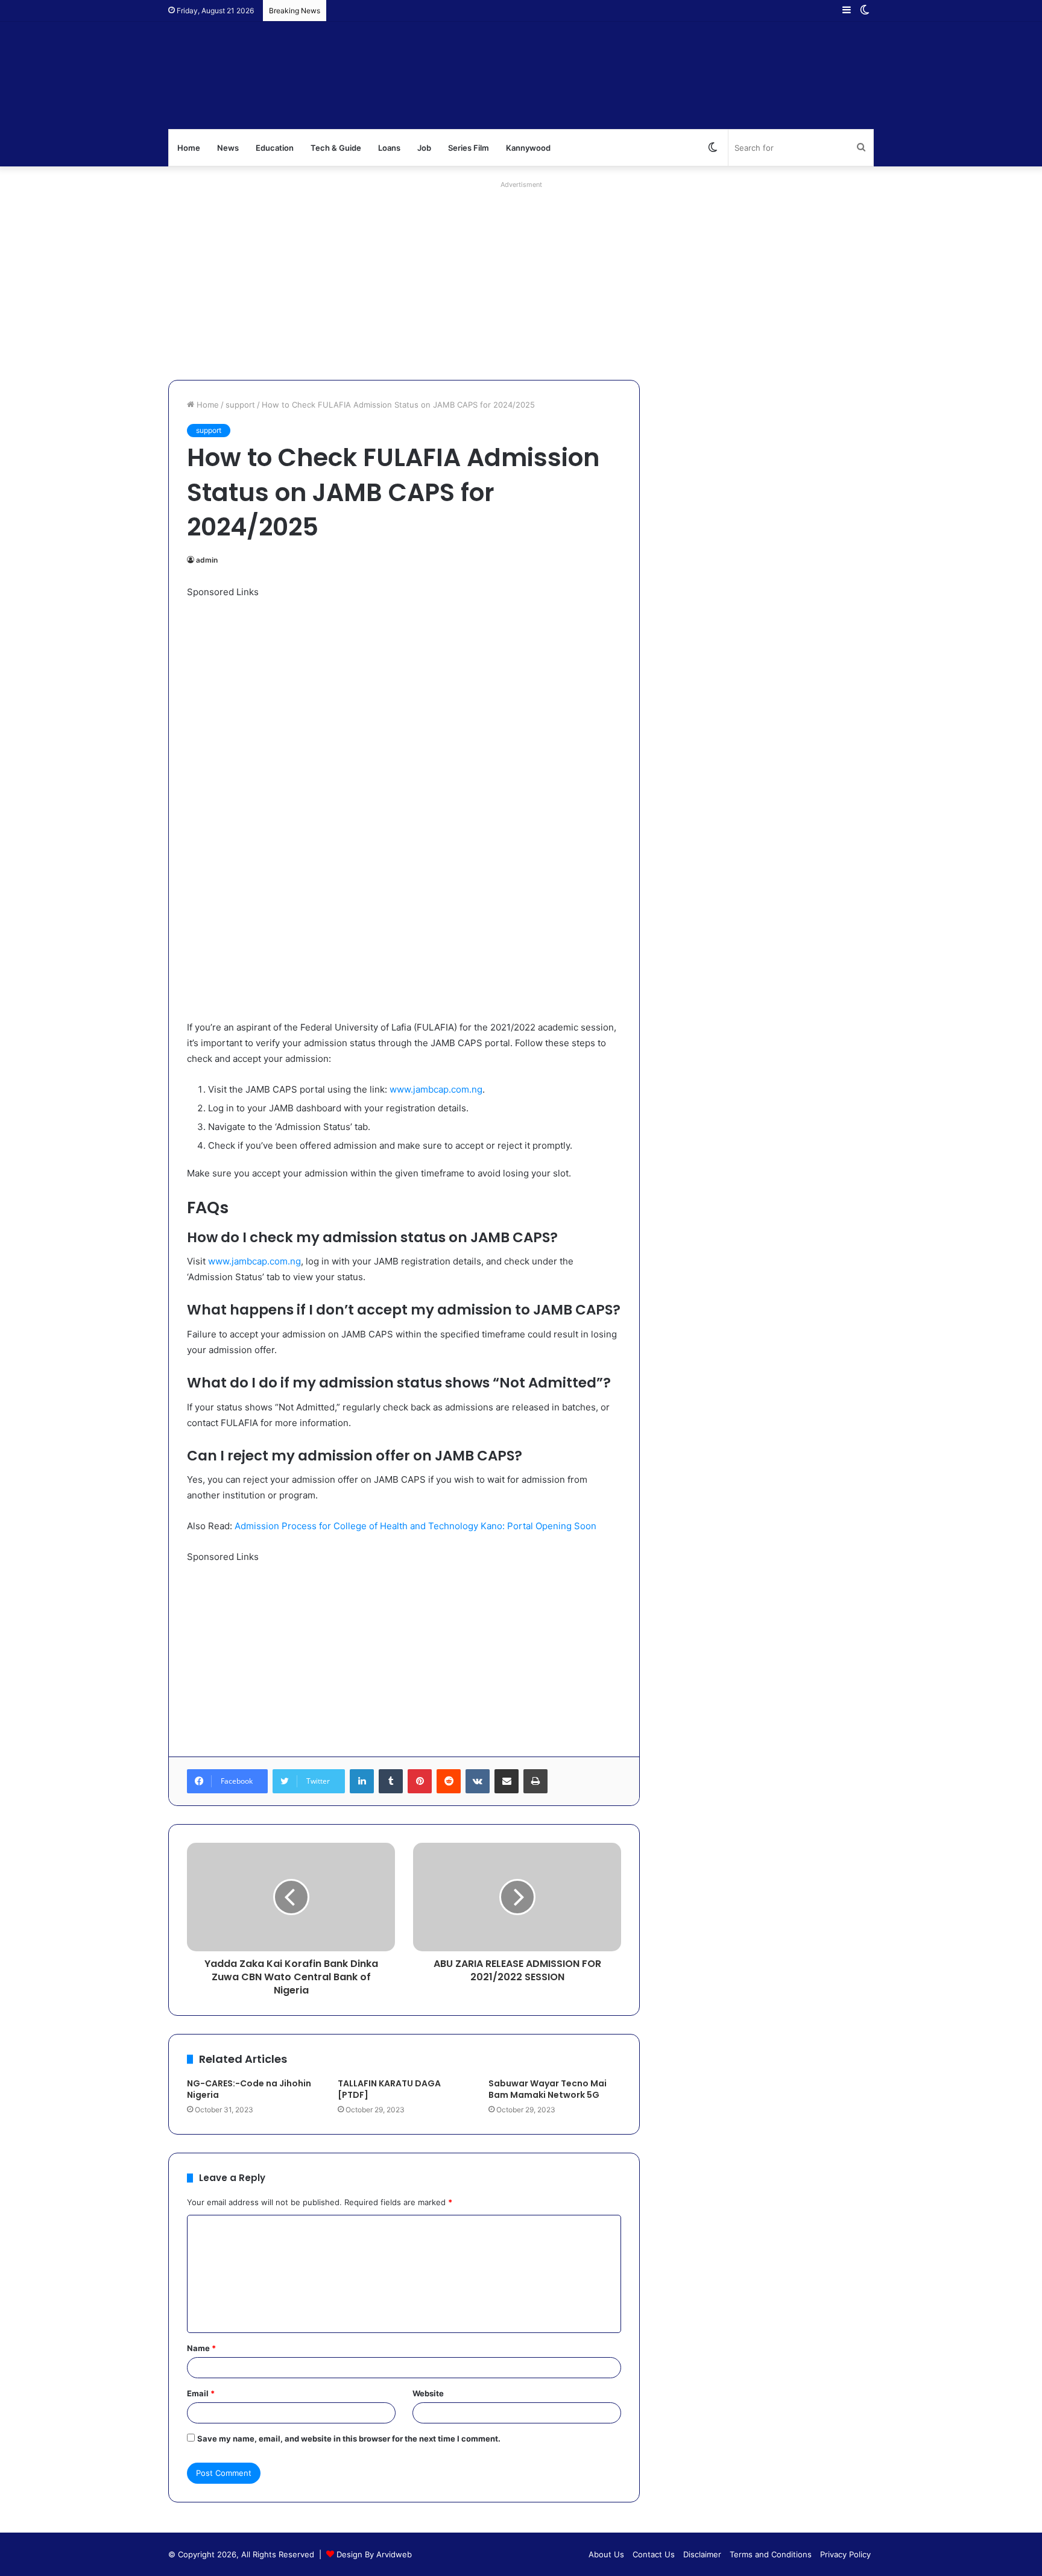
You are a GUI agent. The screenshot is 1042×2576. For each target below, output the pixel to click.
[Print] (535, 1781)
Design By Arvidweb (374, 2554)
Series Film (469, 148)
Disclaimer (702, 2554)
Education (275, 148)
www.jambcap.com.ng (436, 1089)
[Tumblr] (391, 1781)
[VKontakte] (478, 1781)
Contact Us (654, 2554)
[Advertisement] (521, 277)
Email (201, 2393)
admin (207, 560)
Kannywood (528, 148)
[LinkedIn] (362, 1781)
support (240, 405)
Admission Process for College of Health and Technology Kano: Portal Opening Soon (415, 1526)
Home (189, 148)
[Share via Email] (507, 1781)
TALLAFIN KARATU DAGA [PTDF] (389, 2089)
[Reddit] (449, 1781)
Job (424, 148)
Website (428, 2393)
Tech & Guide (336, 148)
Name (201, 2348)
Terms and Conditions (771, 2554)
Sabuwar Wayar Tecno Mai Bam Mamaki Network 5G (548, 2089)
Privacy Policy (845, 2554)
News (228, 148)
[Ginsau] (349, 75)
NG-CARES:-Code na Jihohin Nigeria (249, 2089)
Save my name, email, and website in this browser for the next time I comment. (349, 2439)
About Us (606, 2554)
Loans (389, 148)
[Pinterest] (420, 1781)
